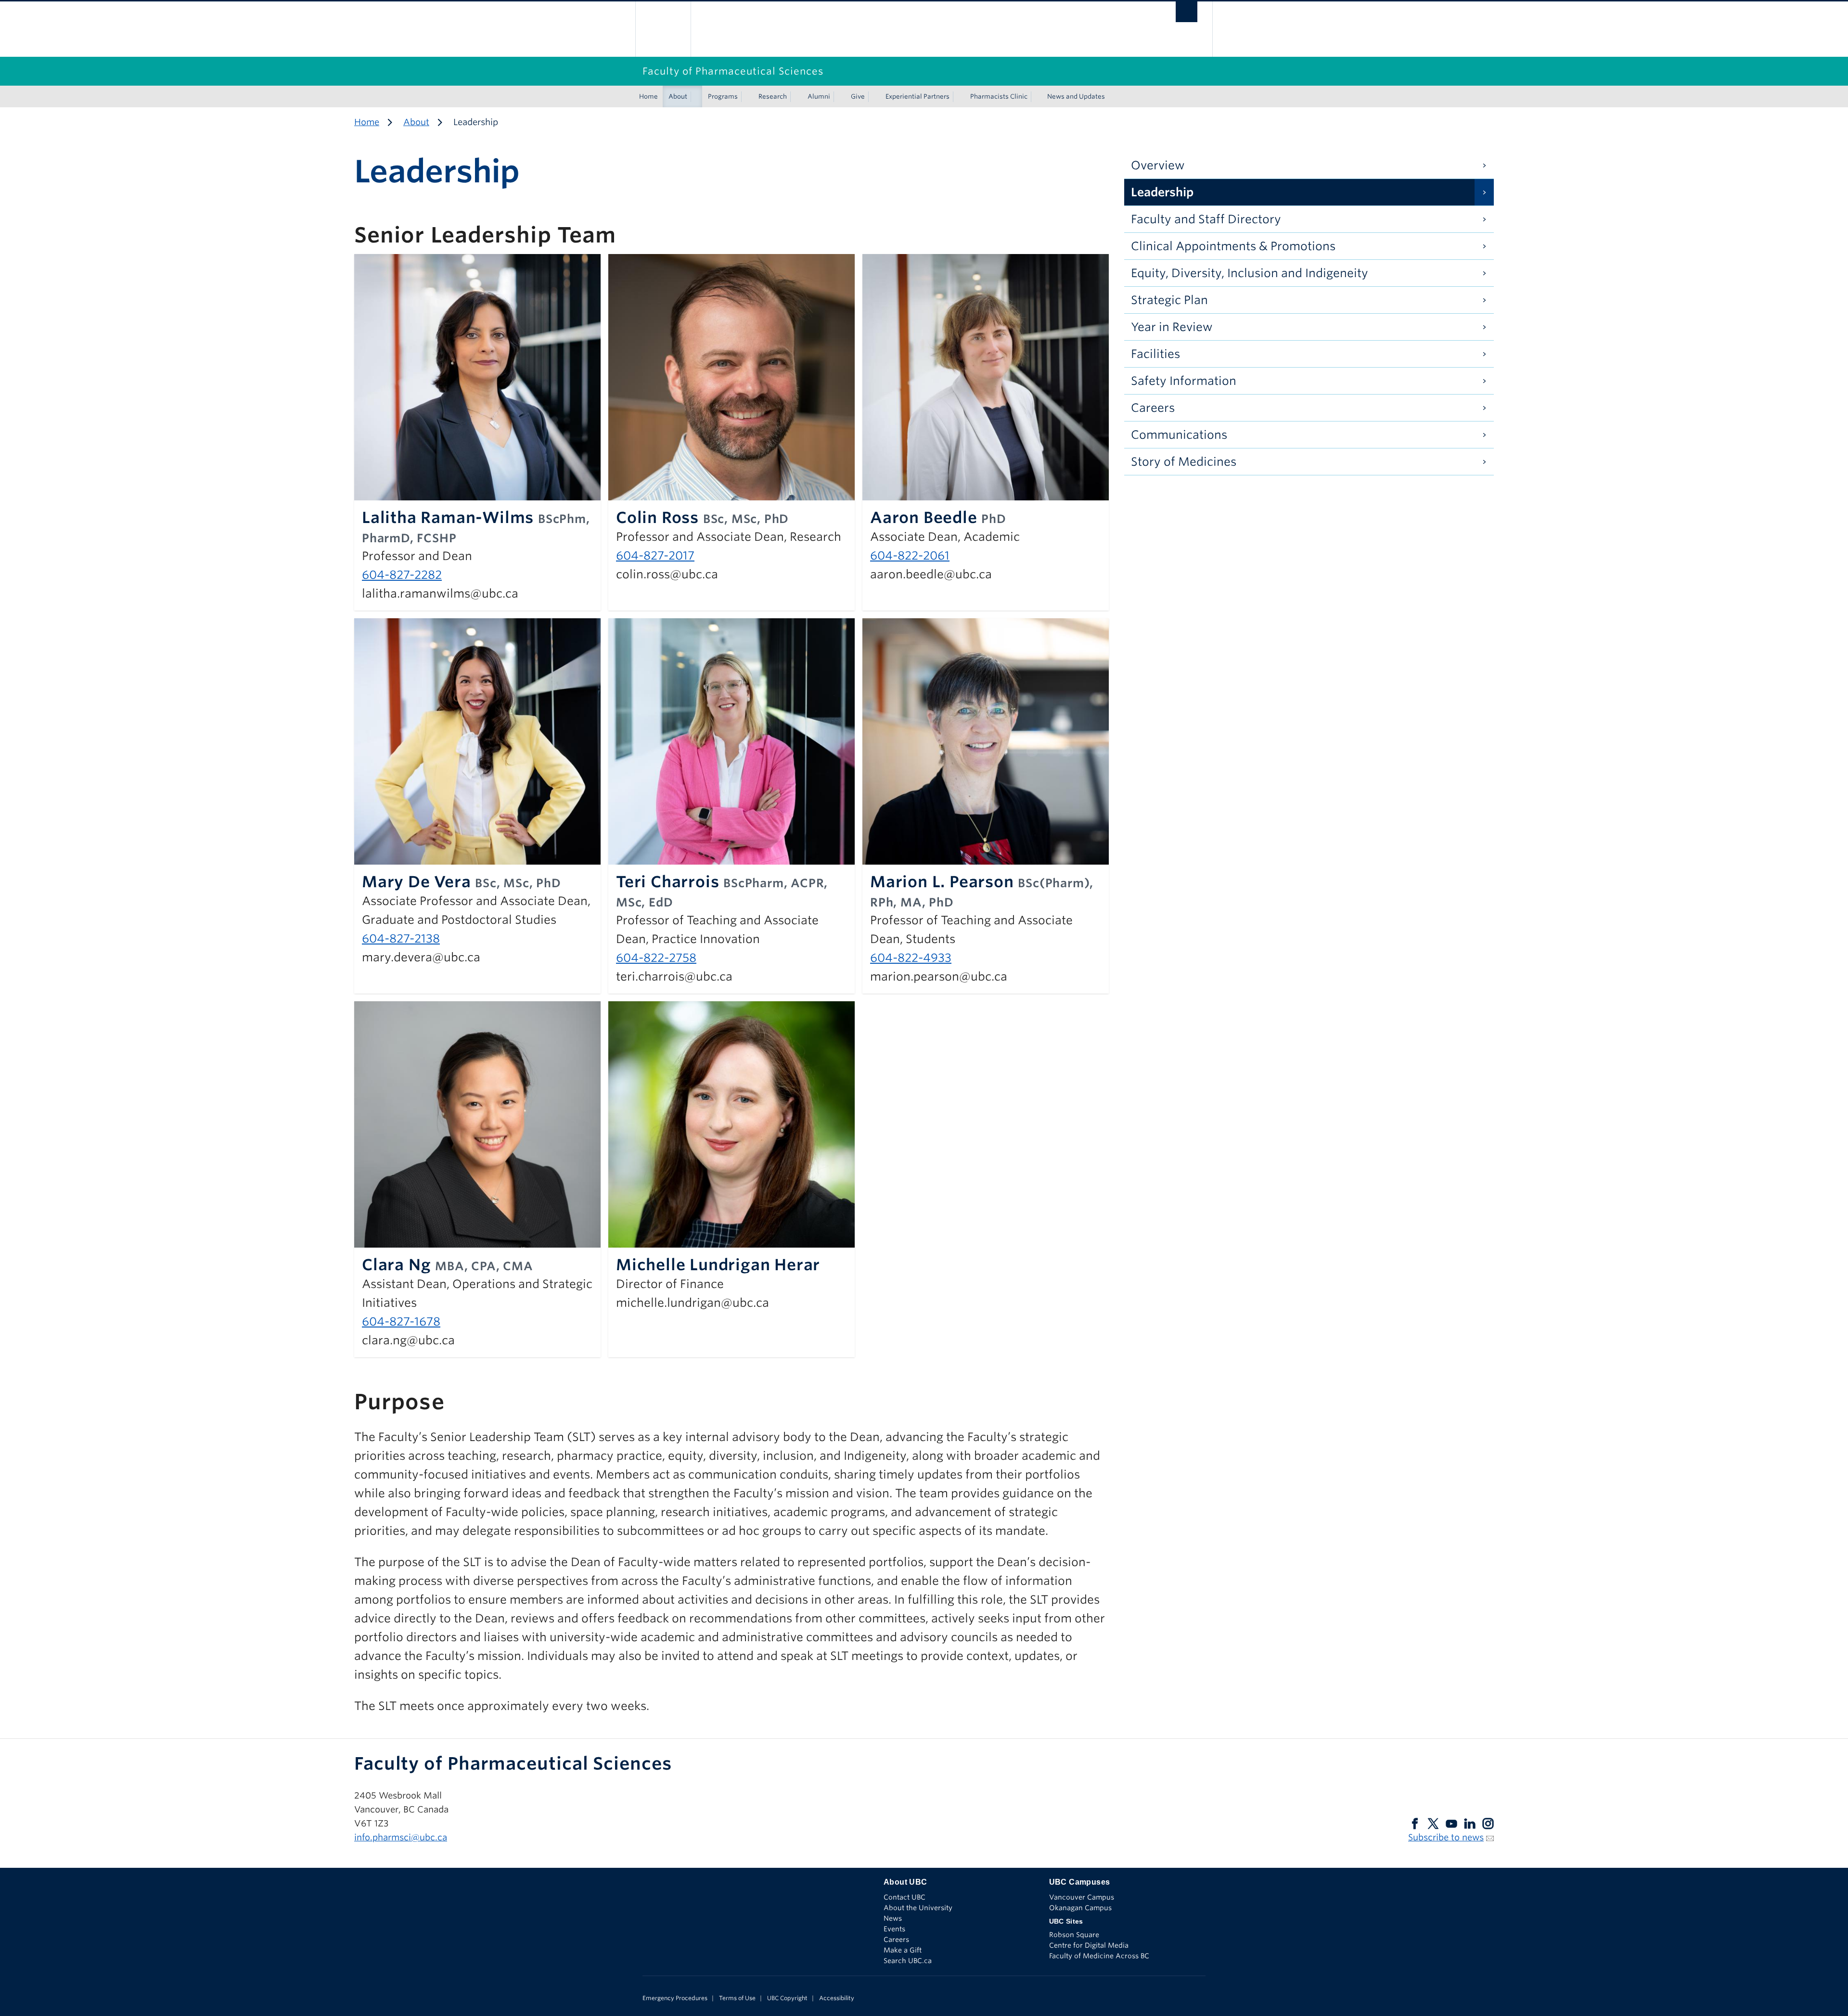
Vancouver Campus (1082, 1897)
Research (773, 96)
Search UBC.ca (908, 1961)
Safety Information (1184, 381)
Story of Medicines (1184, 462)
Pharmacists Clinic (999, 96)
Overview (1158, 165)
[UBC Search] (1187, 14)
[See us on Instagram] (1488, 1823)
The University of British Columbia (663, 29)
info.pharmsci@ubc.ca (401, 1837)
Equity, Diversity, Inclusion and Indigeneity (1250, 273)
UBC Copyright (787, 1998)
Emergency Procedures (675, 1998)
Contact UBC (905, 1897)
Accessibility (837, 1998)
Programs (723, 96)
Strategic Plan (1169, 300)
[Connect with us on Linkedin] (1470, 1823)
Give (858, 96)
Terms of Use (737, 1998)
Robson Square (1074, 1935)
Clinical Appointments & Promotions (1233, 246)
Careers (1153, 408)
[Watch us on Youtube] (1451, 1823)
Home (648, 96)
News (893, 1918)
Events (894, 1929)
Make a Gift (903, 1950)
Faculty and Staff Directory (1206, 219)
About (678, 96)
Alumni (819, 96)
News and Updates (1076, 96)
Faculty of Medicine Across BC (1099, 1956)
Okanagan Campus (1080, 1908)
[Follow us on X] (1433, 1823)
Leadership (1162, 192)
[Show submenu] (696, 97)
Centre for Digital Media (1089, 1945)
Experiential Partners (918, 96)
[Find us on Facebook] (1415, 1823)
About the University (918, 1908)
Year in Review (1172, 327)
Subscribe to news (1446, 1837)
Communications (1179, 435)
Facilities (1155, 354)
